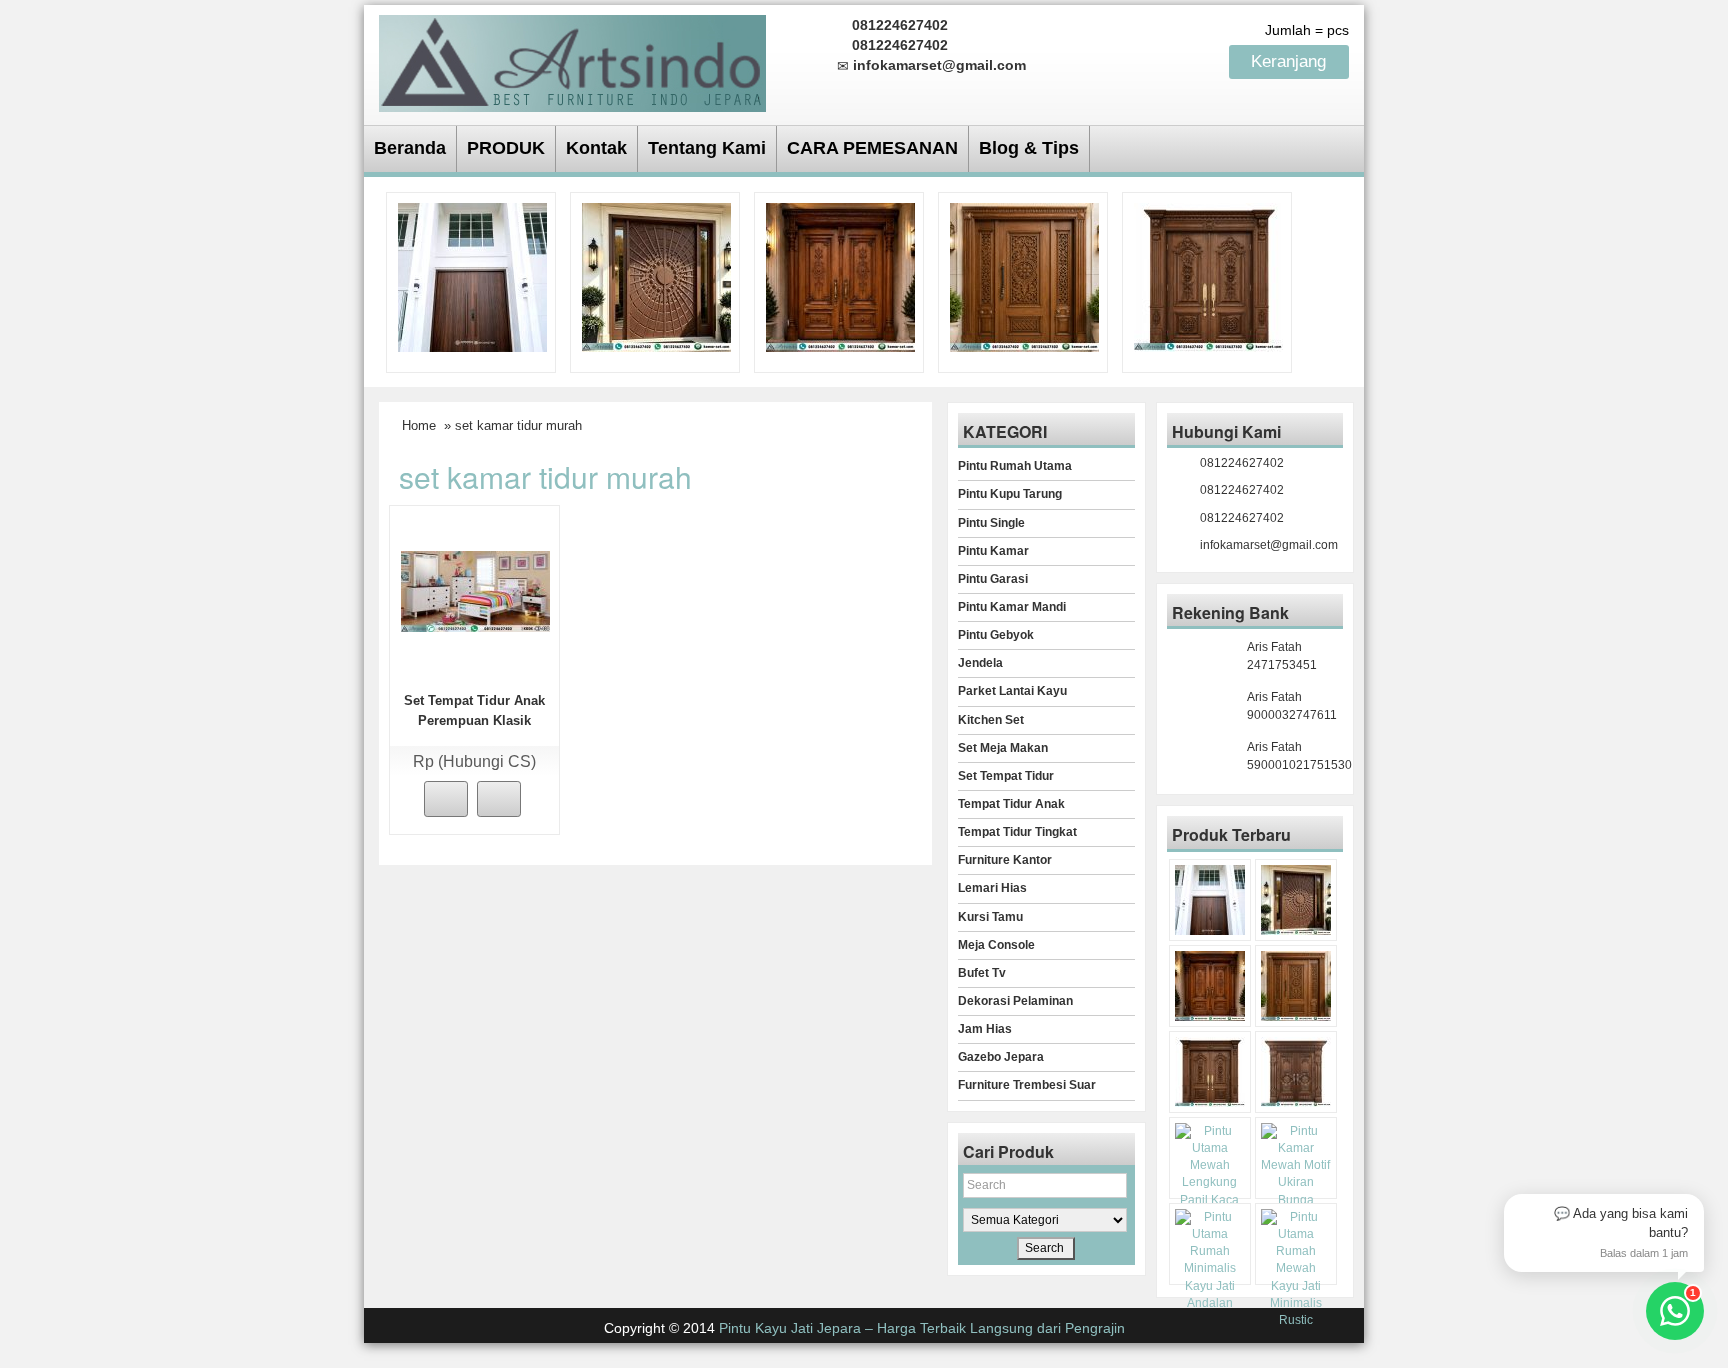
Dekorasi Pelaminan (1015, 1001)
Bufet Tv (982, 973)
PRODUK (506, 148)
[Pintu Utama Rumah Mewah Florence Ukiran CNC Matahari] (656, 276)
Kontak (596, 148)
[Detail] (499, 799)
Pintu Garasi (993, 579)
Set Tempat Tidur (1006, 776)
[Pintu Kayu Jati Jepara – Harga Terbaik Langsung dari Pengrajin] (572, 60)
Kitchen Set (991, 720)
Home (419, 425)
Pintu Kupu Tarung (1010, 494)
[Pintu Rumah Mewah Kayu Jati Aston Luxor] (840, 276)
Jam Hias (985, 1029)
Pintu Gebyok (996, 635)
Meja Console (996, 945)
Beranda (410, 148)
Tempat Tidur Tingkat (1017, 832)
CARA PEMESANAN (872, 148)
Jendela (980, 663)
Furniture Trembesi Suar (1027, 1085)
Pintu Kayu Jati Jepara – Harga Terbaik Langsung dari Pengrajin (922, 1328)
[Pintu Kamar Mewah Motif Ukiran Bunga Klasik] (1296, 1174)
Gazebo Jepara (1001, 1057)
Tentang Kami (707, 148)
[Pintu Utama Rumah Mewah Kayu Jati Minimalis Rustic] (1296, 1269)
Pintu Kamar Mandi (1012, 607)
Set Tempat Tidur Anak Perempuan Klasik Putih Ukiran (474, 720)
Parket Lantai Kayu (1012, 691)
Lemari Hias (992, 888)
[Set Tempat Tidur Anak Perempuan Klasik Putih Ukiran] (475, 590)
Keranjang (1291, 61)
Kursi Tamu (990, 917)
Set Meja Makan (1003, 748)
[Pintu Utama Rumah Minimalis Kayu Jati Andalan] (1210, 1260)
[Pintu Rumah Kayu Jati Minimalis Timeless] (472, 276)
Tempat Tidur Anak (1011, 804)
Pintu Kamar (993, 551)
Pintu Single (991, 523)
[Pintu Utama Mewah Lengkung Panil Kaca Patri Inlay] (1210, 1174)
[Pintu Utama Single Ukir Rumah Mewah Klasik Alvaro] (1024, 276)
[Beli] (446, 799)
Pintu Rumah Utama (1015, 466)
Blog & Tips (1029, 148)
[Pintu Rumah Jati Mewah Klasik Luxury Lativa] (1208, 276)
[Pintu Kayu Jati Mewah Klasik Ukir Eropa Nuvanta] (1296, 1072)
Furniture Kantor (1005, 860)
